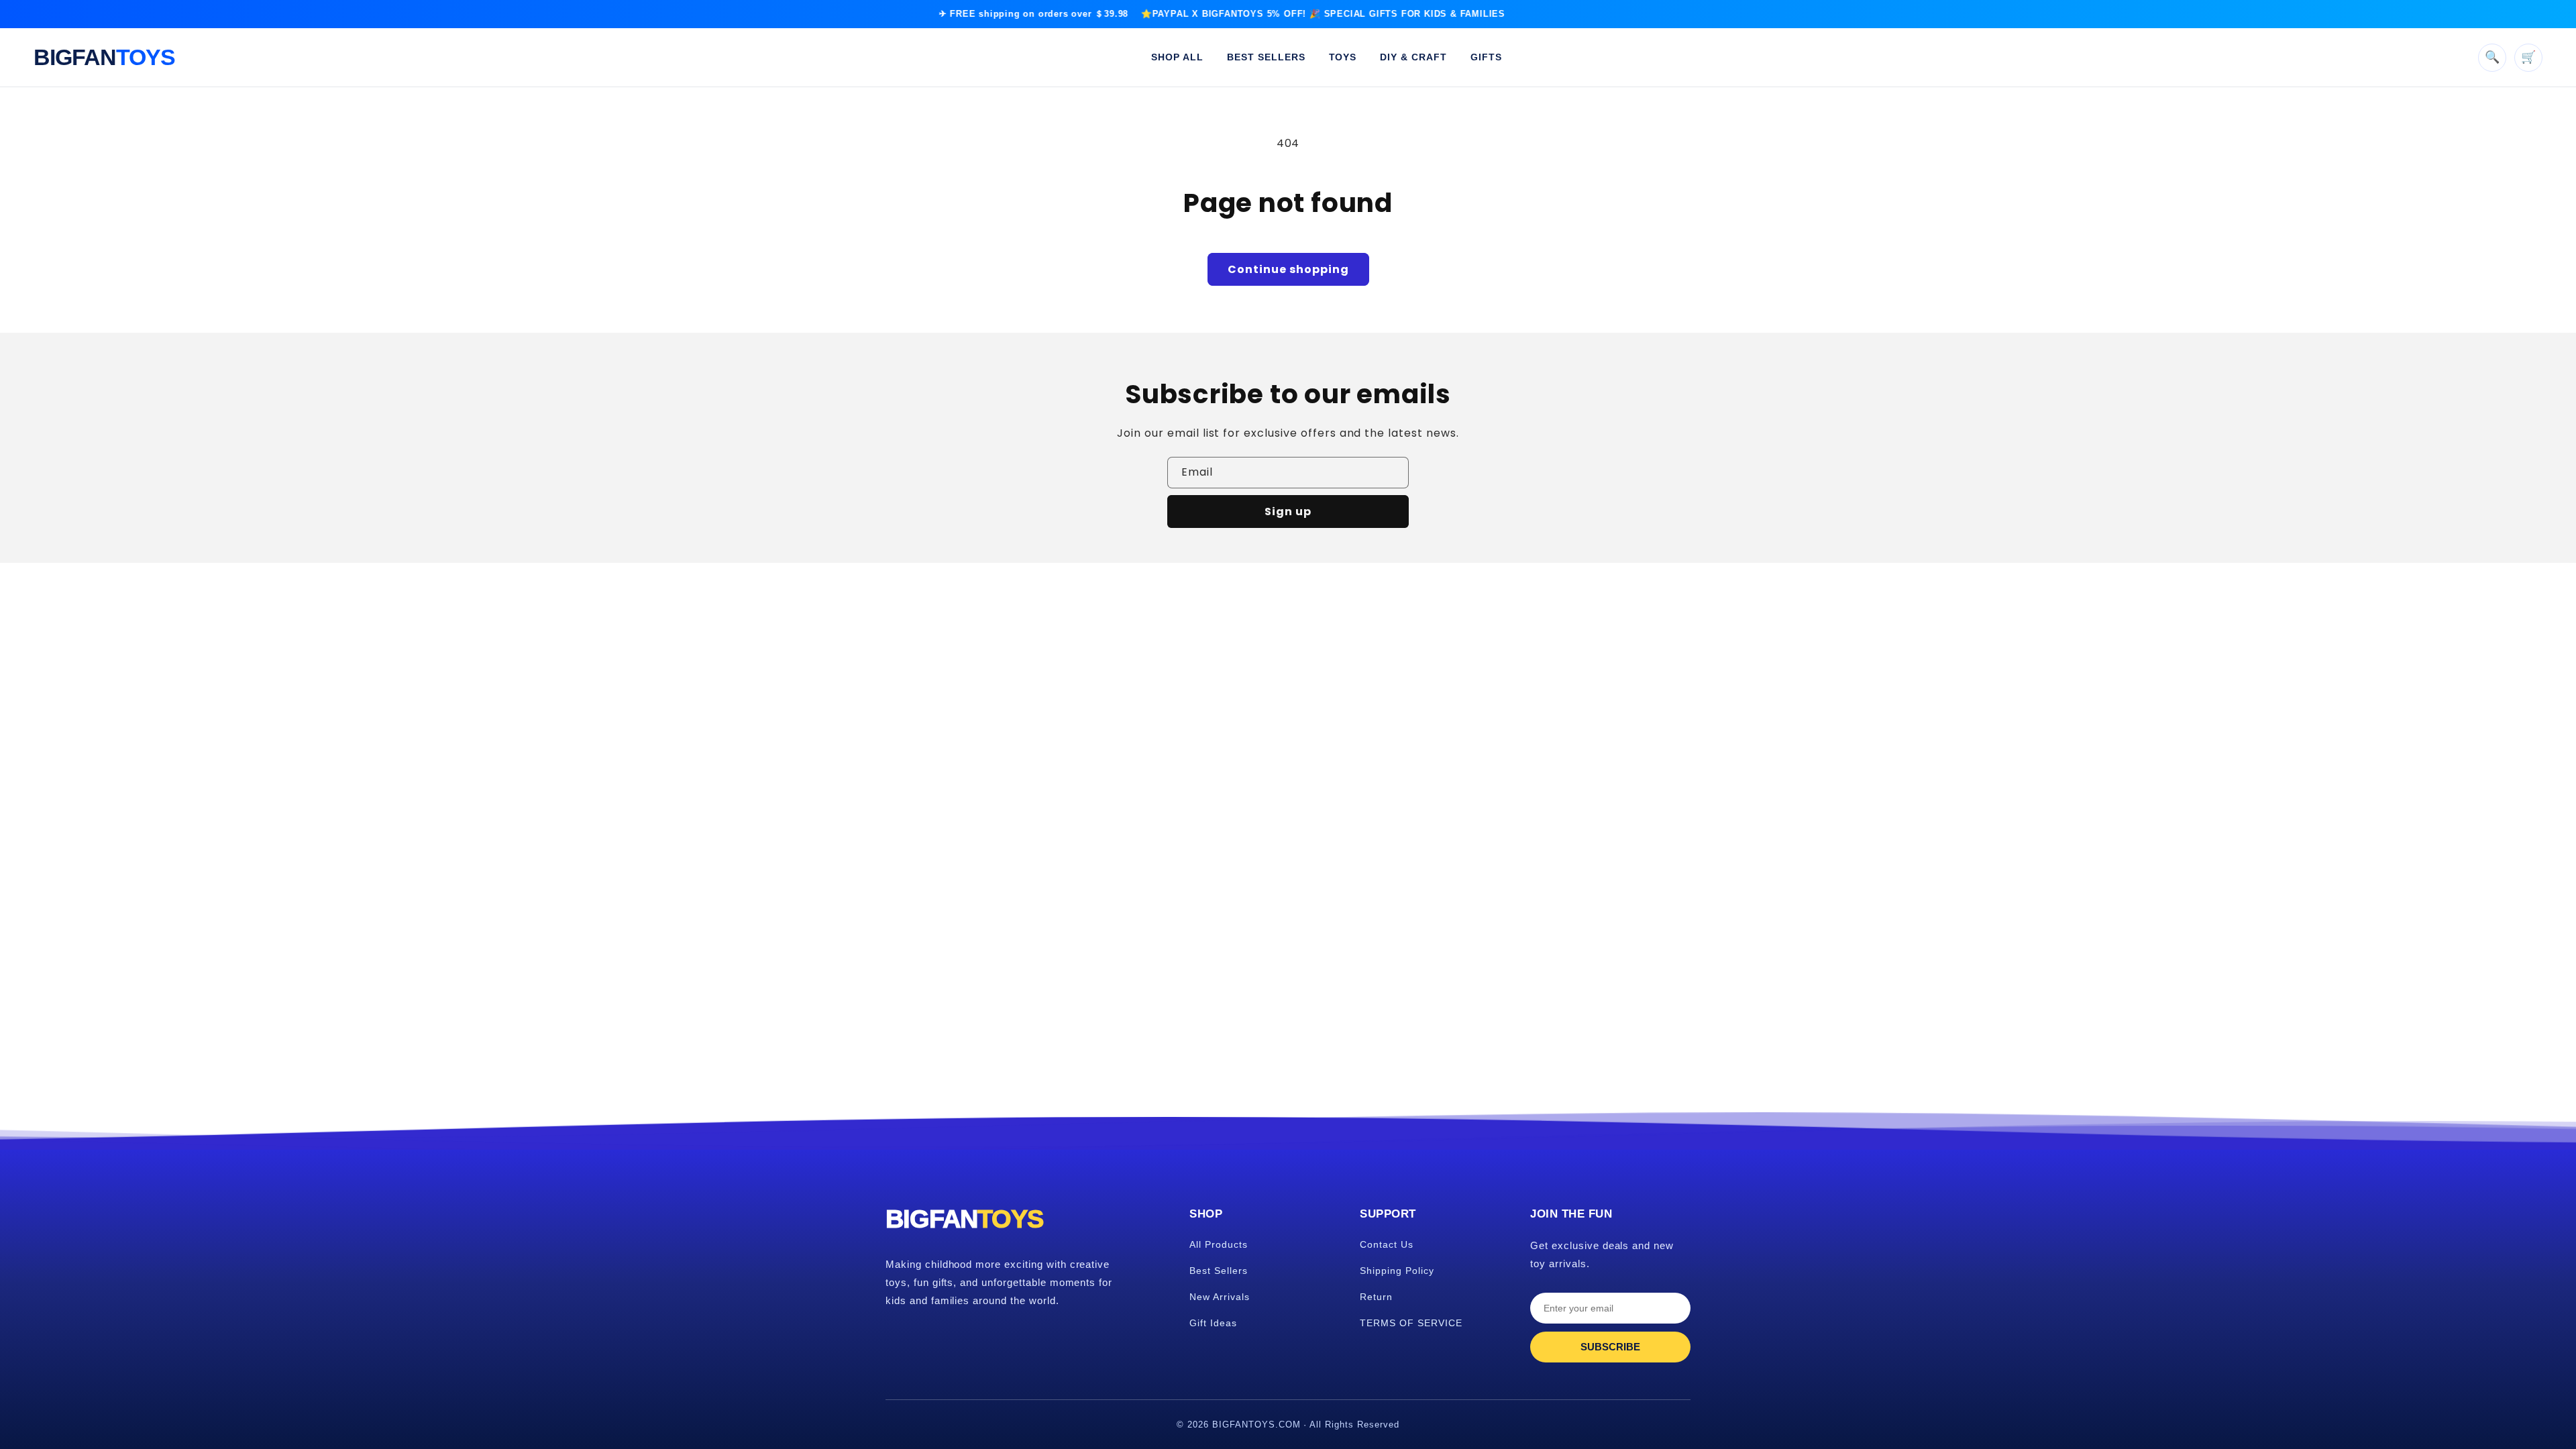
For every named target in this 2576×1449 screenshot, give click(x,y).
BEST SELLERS (1266, 57)
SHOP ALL (1177, 57)
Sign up (1288, 512)
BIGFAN (104, 57)
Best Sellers (1219, 1271)
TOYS (1343, 57)
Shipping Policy (1397, 1271)
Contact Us (1387, 1244)
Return (1376, 1297)
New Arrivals (1220, 1297)
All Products (1219, 1244)
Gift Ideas (1213, 1323)
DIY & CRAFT (1413, 57)
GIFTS (1486, 57)
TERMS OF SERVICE (1411, 1323)
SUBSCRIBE (1610, 1347)
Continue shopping (1288, 269)
